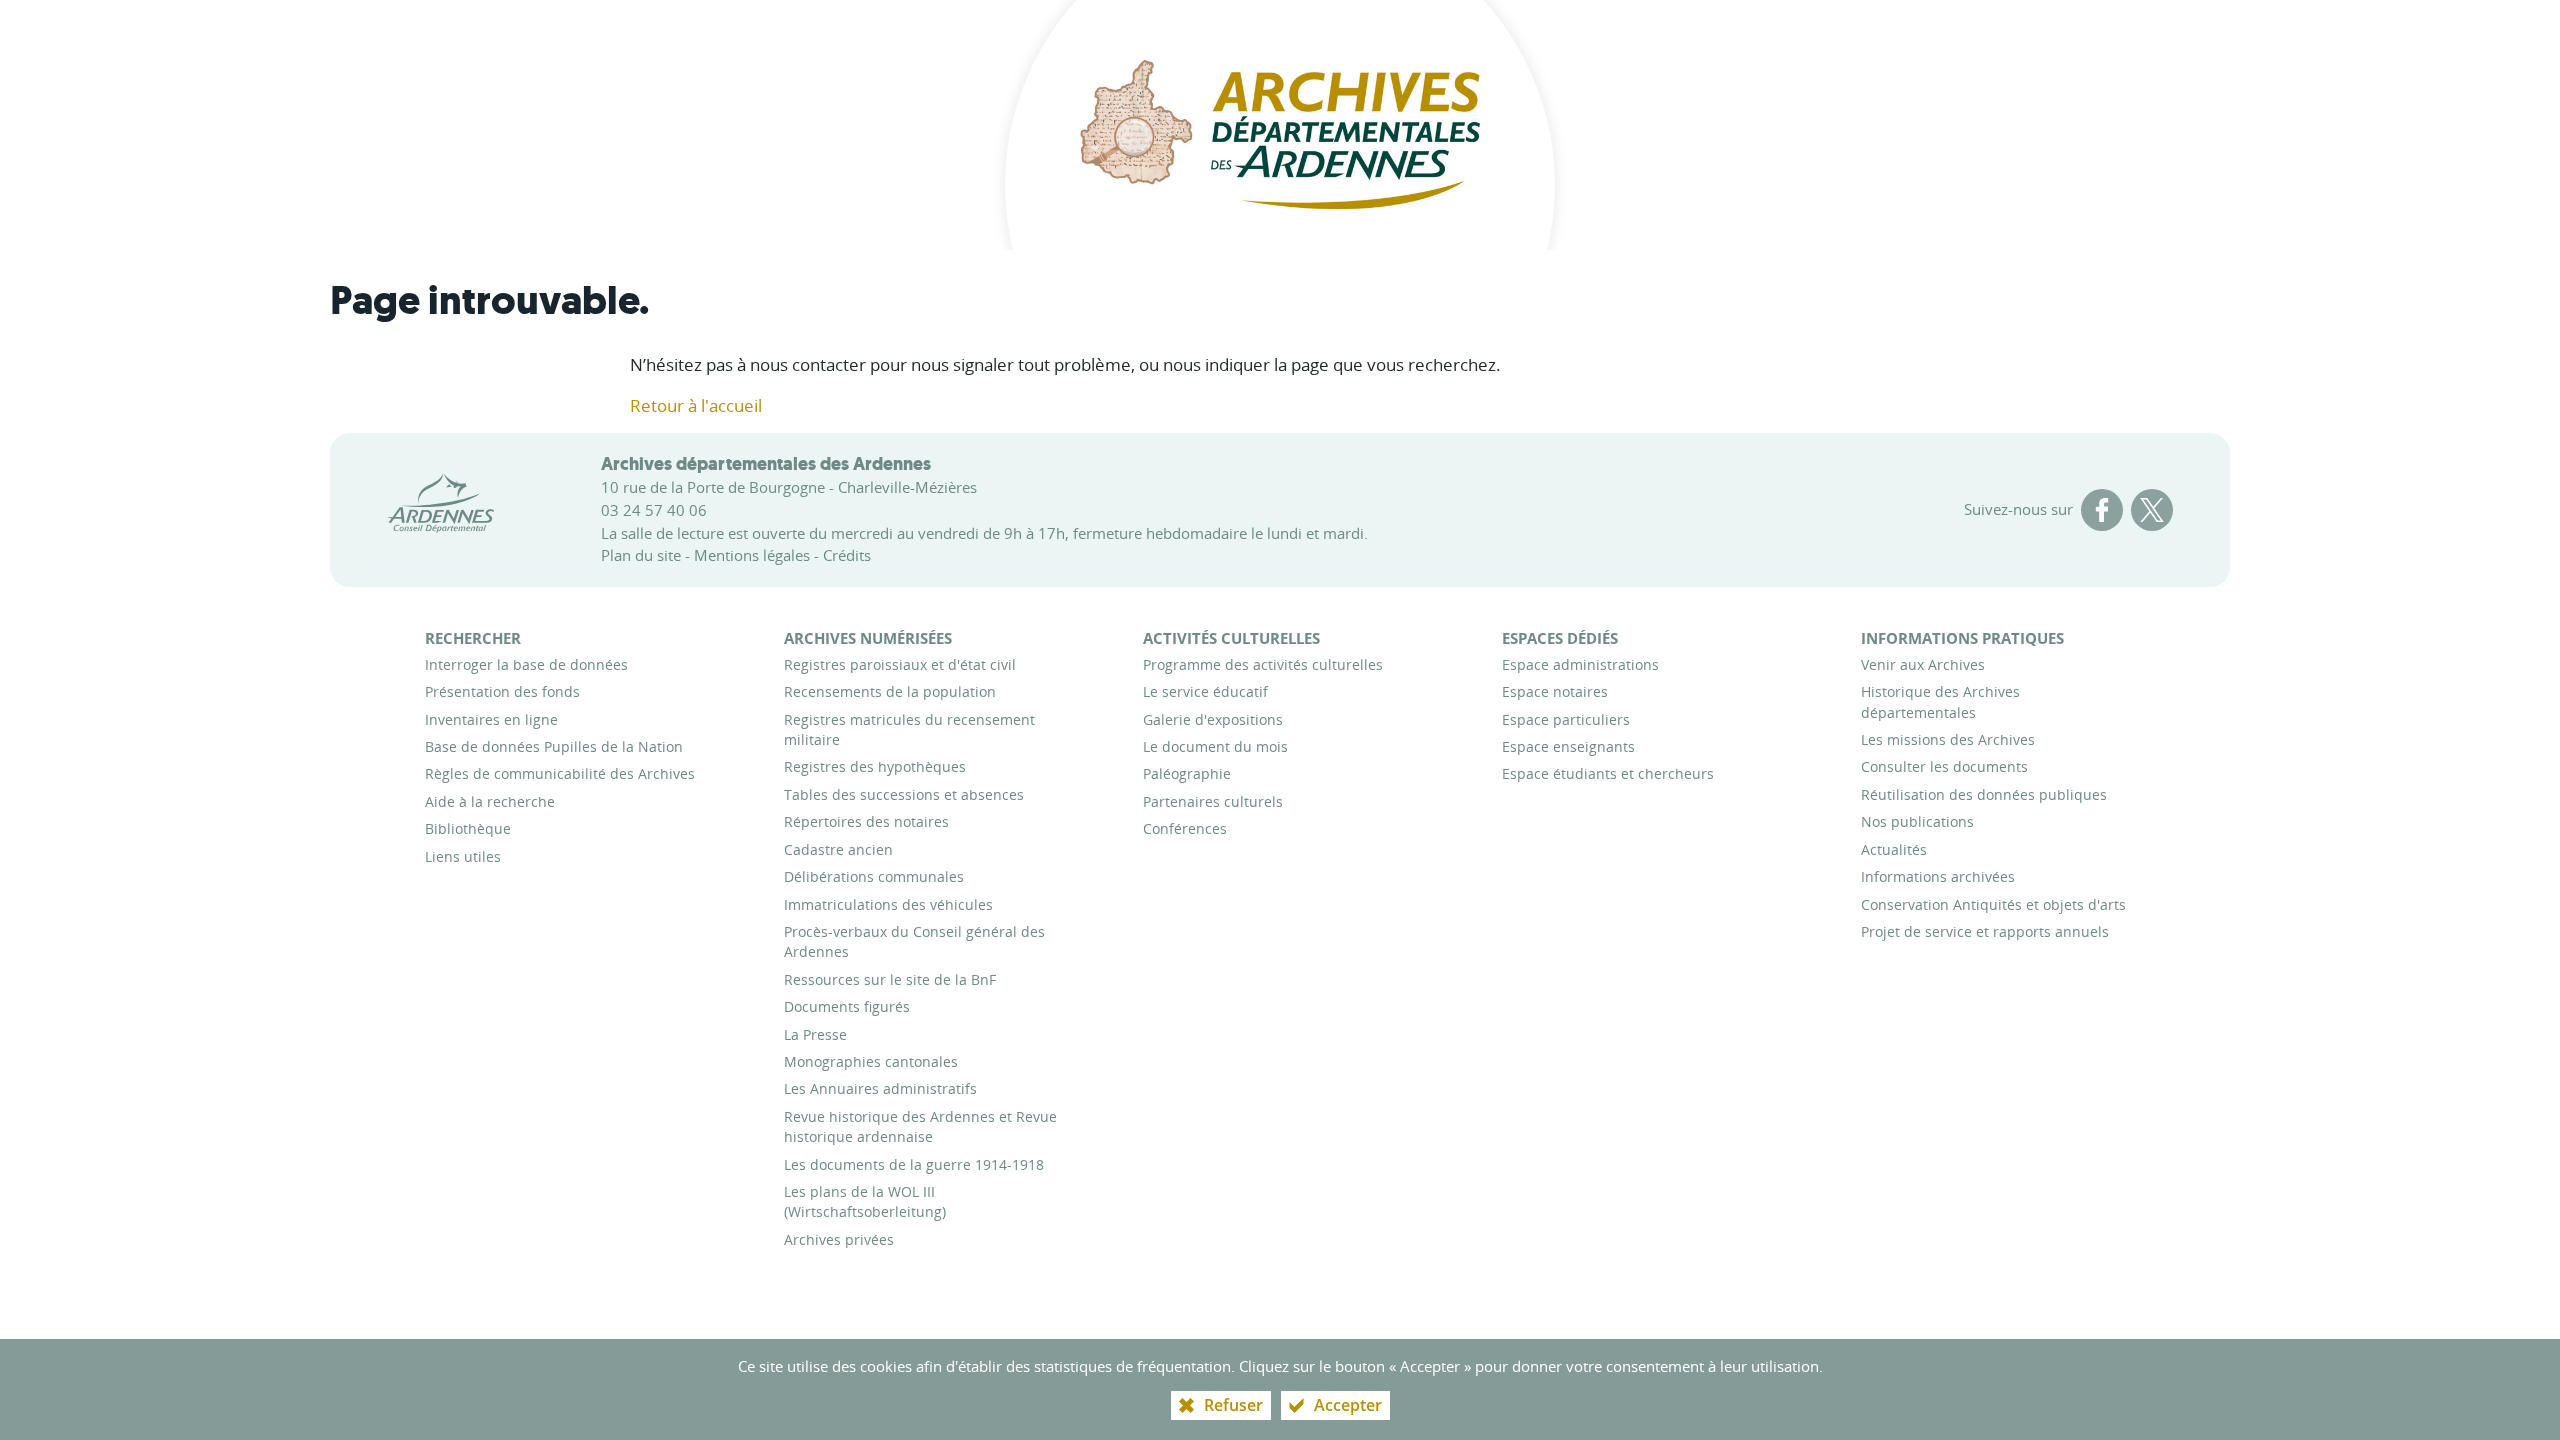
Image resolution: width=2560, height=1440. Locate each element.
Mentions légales (752, 555)
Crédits (847, 555)
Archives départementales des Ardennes (766, 464)
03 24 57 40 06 (654, 510)
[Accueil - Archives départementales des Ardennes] (1280, 125)
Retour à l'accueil (696, 405)
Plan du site (641, 555)
